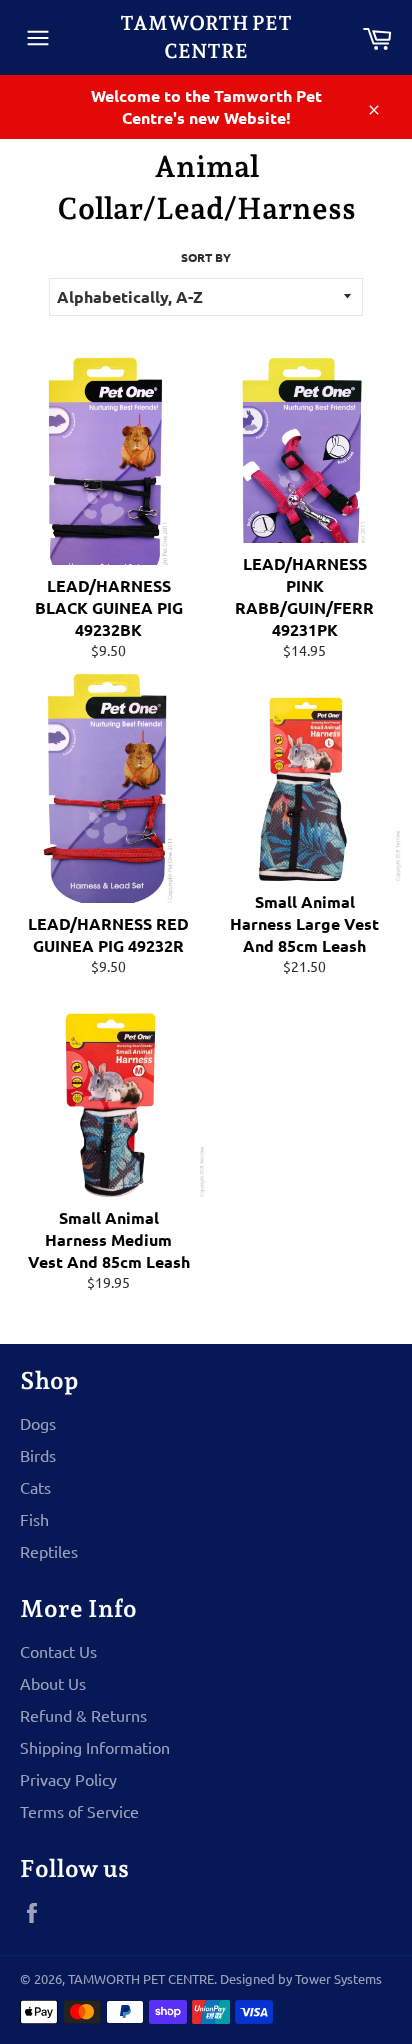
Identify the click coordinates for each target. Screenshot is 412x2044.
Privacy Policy (68, 1779)
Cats (35, 1487)
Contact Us (58, 1651)
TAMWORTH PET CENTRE (206, 37)
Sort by (206, 257)
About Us (53, 1683)
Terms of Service (79, 1811)
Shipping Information (95, 1747)
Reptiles (49, 1551)
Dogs (38, 1423)
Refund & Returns (83, 1715)
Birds (38, 1455)
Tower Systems (338, 1978)
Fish (34, 1519)
